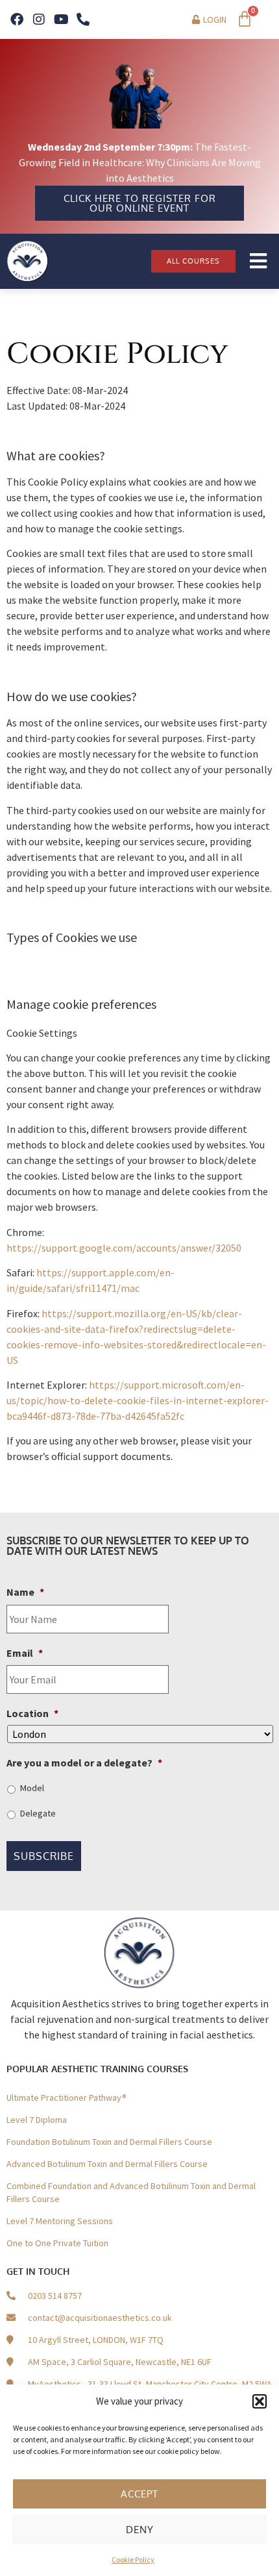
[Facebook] (17, 19)
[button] (260, 2401)
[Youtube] (61, 19)
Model (32, 1788)
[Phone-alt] (83, 19)
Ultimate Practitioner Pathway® (67, 2098)
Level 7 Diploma (37, 2120)
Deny (140, 2530)
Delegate (38, 1813)
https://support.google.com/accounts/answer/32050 (124, 1248)
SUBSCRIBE (44, 1856)
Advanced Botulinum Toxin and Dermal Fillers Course (107, 2164)
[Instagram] (39, 19)
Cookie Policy (133, 2559)
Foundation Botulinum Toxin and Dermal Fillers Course (109, 2142)
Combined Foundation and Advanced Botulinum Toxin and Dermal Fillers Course (131, 2192)
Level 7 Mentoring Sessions (60, 2221)
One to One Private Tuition (57, 2243)
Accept (139, 2494)
